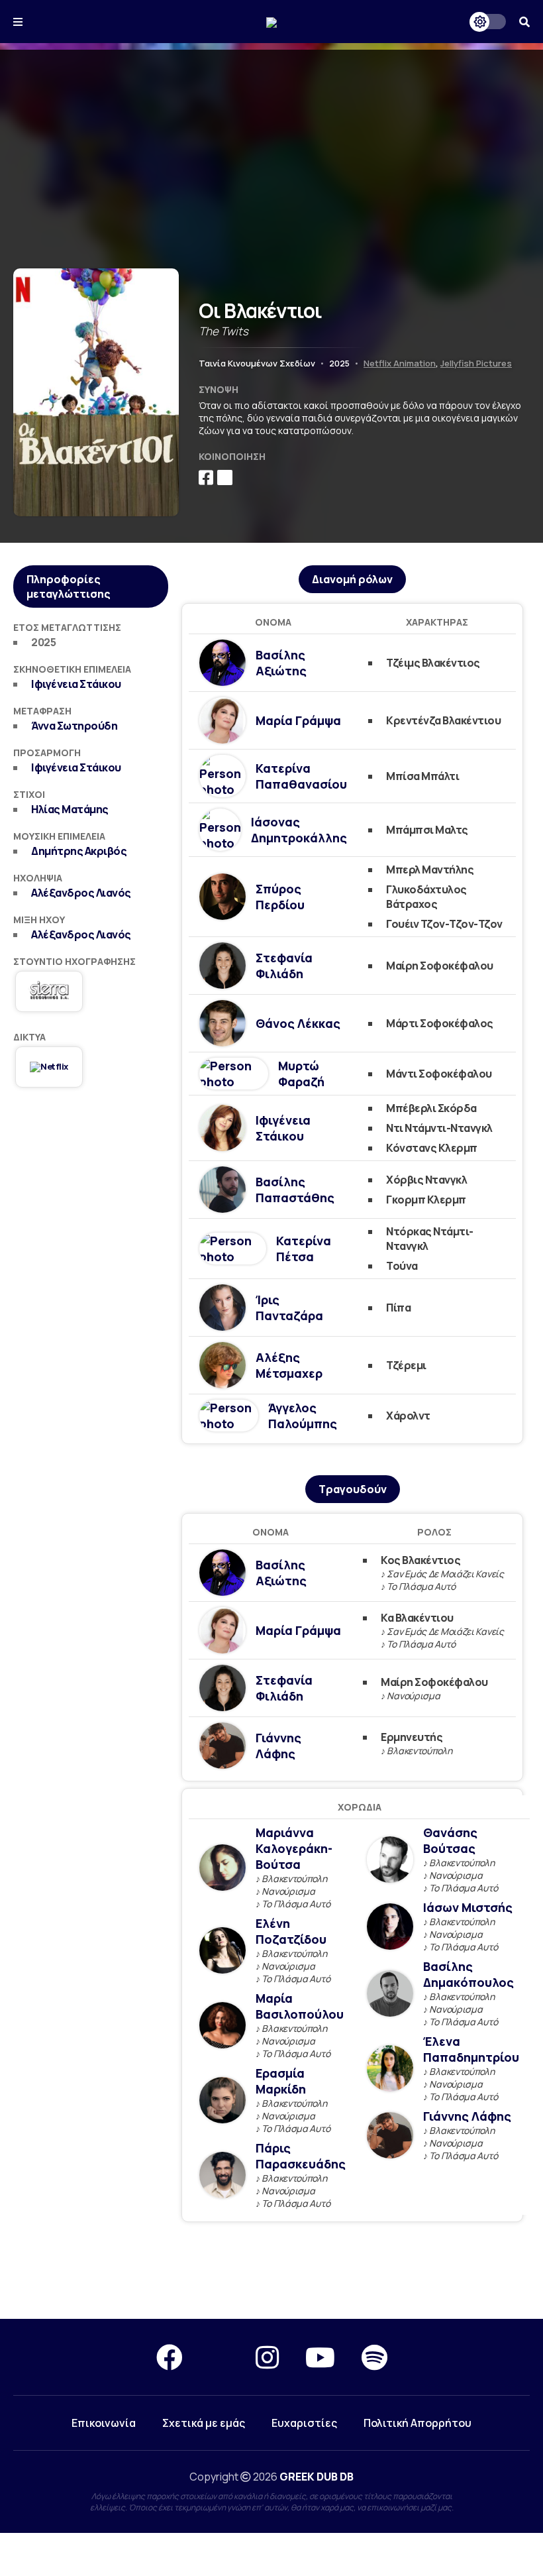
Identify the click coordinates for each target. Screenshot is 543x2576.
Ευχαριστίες (304, 2423)
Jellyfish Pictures (476, 363)
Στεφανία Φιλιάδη (284, 966)
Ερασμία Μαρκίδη (281, 2081)
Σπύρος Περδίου (280, 897)
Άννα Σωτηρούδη (74, 726)
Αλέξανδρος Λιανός (81, 893)
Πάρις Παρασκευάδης (301, 2156)
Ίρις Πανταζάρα (289, 1308)
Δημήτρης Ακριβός (79, 851)
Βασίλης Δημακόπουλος (469, 1974)
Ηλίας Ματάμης (70, 809)
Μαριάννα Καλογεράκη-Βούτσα (294, 1848)
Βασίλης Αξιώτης (281, 663)
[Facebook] (170, 2357)
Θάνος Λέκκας (298, 1023)
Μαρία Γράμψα (298, 720)
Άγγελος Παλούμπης (303, 1416)
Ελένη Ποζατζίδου (291, 1931)
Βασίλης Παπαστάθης (295, 1190)
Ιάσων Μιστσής (468, 1907)
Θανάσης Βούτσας (450, 1840)
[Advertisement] (271, 142)
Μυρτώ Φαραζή (301, 1074)
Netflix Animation (400, 363)
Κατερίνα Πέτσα (304, 1249)
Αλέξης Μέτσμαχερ (289, 1365)
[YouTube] (320, 2357)
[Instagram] (267, 2357)
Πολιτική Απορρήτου (418, 2423)
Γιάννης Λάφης (278, 1746)
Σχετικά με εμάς (204, 2423)
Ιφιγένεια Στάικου (76, 684)
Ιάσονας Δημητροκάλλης (299, 830)
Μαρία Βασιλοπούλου (300, 2006)
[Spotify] (374, 2357)
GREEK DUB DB (317, 2477)
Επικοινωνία (104, 2423)
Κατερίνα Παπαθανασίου (301, 776)
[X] (219, 2357)
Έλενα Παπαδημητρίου (471, 2049)
